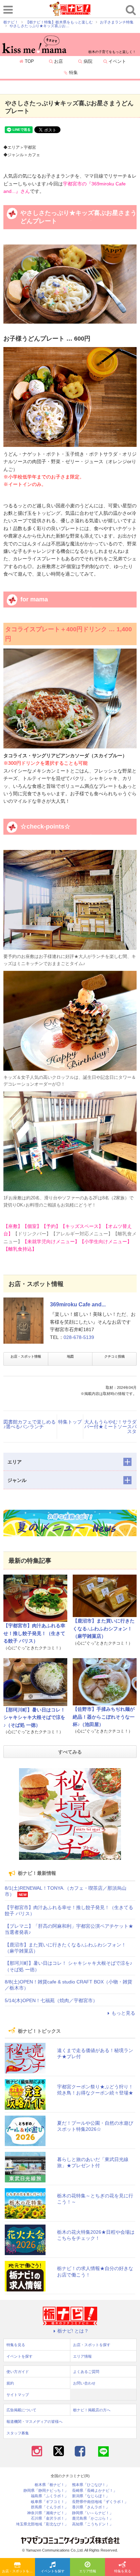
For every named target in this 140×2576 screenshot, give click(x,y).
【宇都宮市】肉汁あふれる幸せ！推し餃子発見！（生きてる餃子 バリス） (34, 1633)
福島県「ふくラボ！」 (50, 2496)
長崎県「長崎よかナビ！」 (94, 2491)
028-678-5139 (79, 1337)
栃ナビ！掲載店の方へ (92, 2410)
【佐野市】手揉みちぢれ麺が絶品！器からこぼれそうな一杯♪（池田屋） (104, 1717)
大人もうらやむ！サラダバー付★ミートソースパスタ (110, 1427)
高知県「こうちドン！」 (93, 2524)
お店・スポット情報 (26, 1356)
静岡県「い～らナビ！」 (93, 2513)
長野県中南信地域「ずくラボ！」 (100, 2502)
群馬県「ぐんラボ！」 (50, 2507)
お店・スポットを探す (19, 2571)
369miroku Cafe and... (78, 1304)
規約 (10, 2383)
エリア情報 (88, 2571)
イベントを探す (53, 2571)
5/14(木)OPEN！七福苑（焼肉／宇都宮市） (51, 2000)
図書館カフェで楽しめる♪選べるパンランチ (30, 1424)
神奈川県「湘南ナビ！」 (48, 2513)
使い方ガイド (18, 2372)
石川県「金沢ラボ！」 (50, 2518)
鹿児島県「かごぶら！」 (93, 2518)
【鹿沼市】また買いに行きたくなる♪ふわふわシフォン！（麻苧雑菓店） (104, 1628)
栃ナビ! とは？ (73, 2331)
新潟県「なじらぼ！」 (91, 2496)
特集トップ (70, 1422)
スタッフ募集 (18, 2433)
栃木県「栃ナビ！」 (51, 2485)
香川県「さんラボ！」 (91, 2507)
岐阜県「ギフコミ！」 (50, 2502)
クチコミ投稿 (115, 1356)
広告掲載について (21, 2410)
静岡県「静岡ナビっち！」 (46, 2491)
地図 (70, 1356)
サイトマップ (18, 2395)
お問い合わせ (84, 2383)
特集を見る (123, 2571)
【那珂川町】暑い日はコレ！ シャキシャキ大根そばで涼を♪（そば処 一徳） (34, 1717)
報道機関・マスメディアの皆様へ (34, 2421)
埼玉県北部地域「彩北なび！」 (42, 2524)
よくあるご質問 (86, 2372)
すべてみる (70, 1752)
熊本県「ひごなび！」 (91, 2485)
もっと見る (123, 2013)
